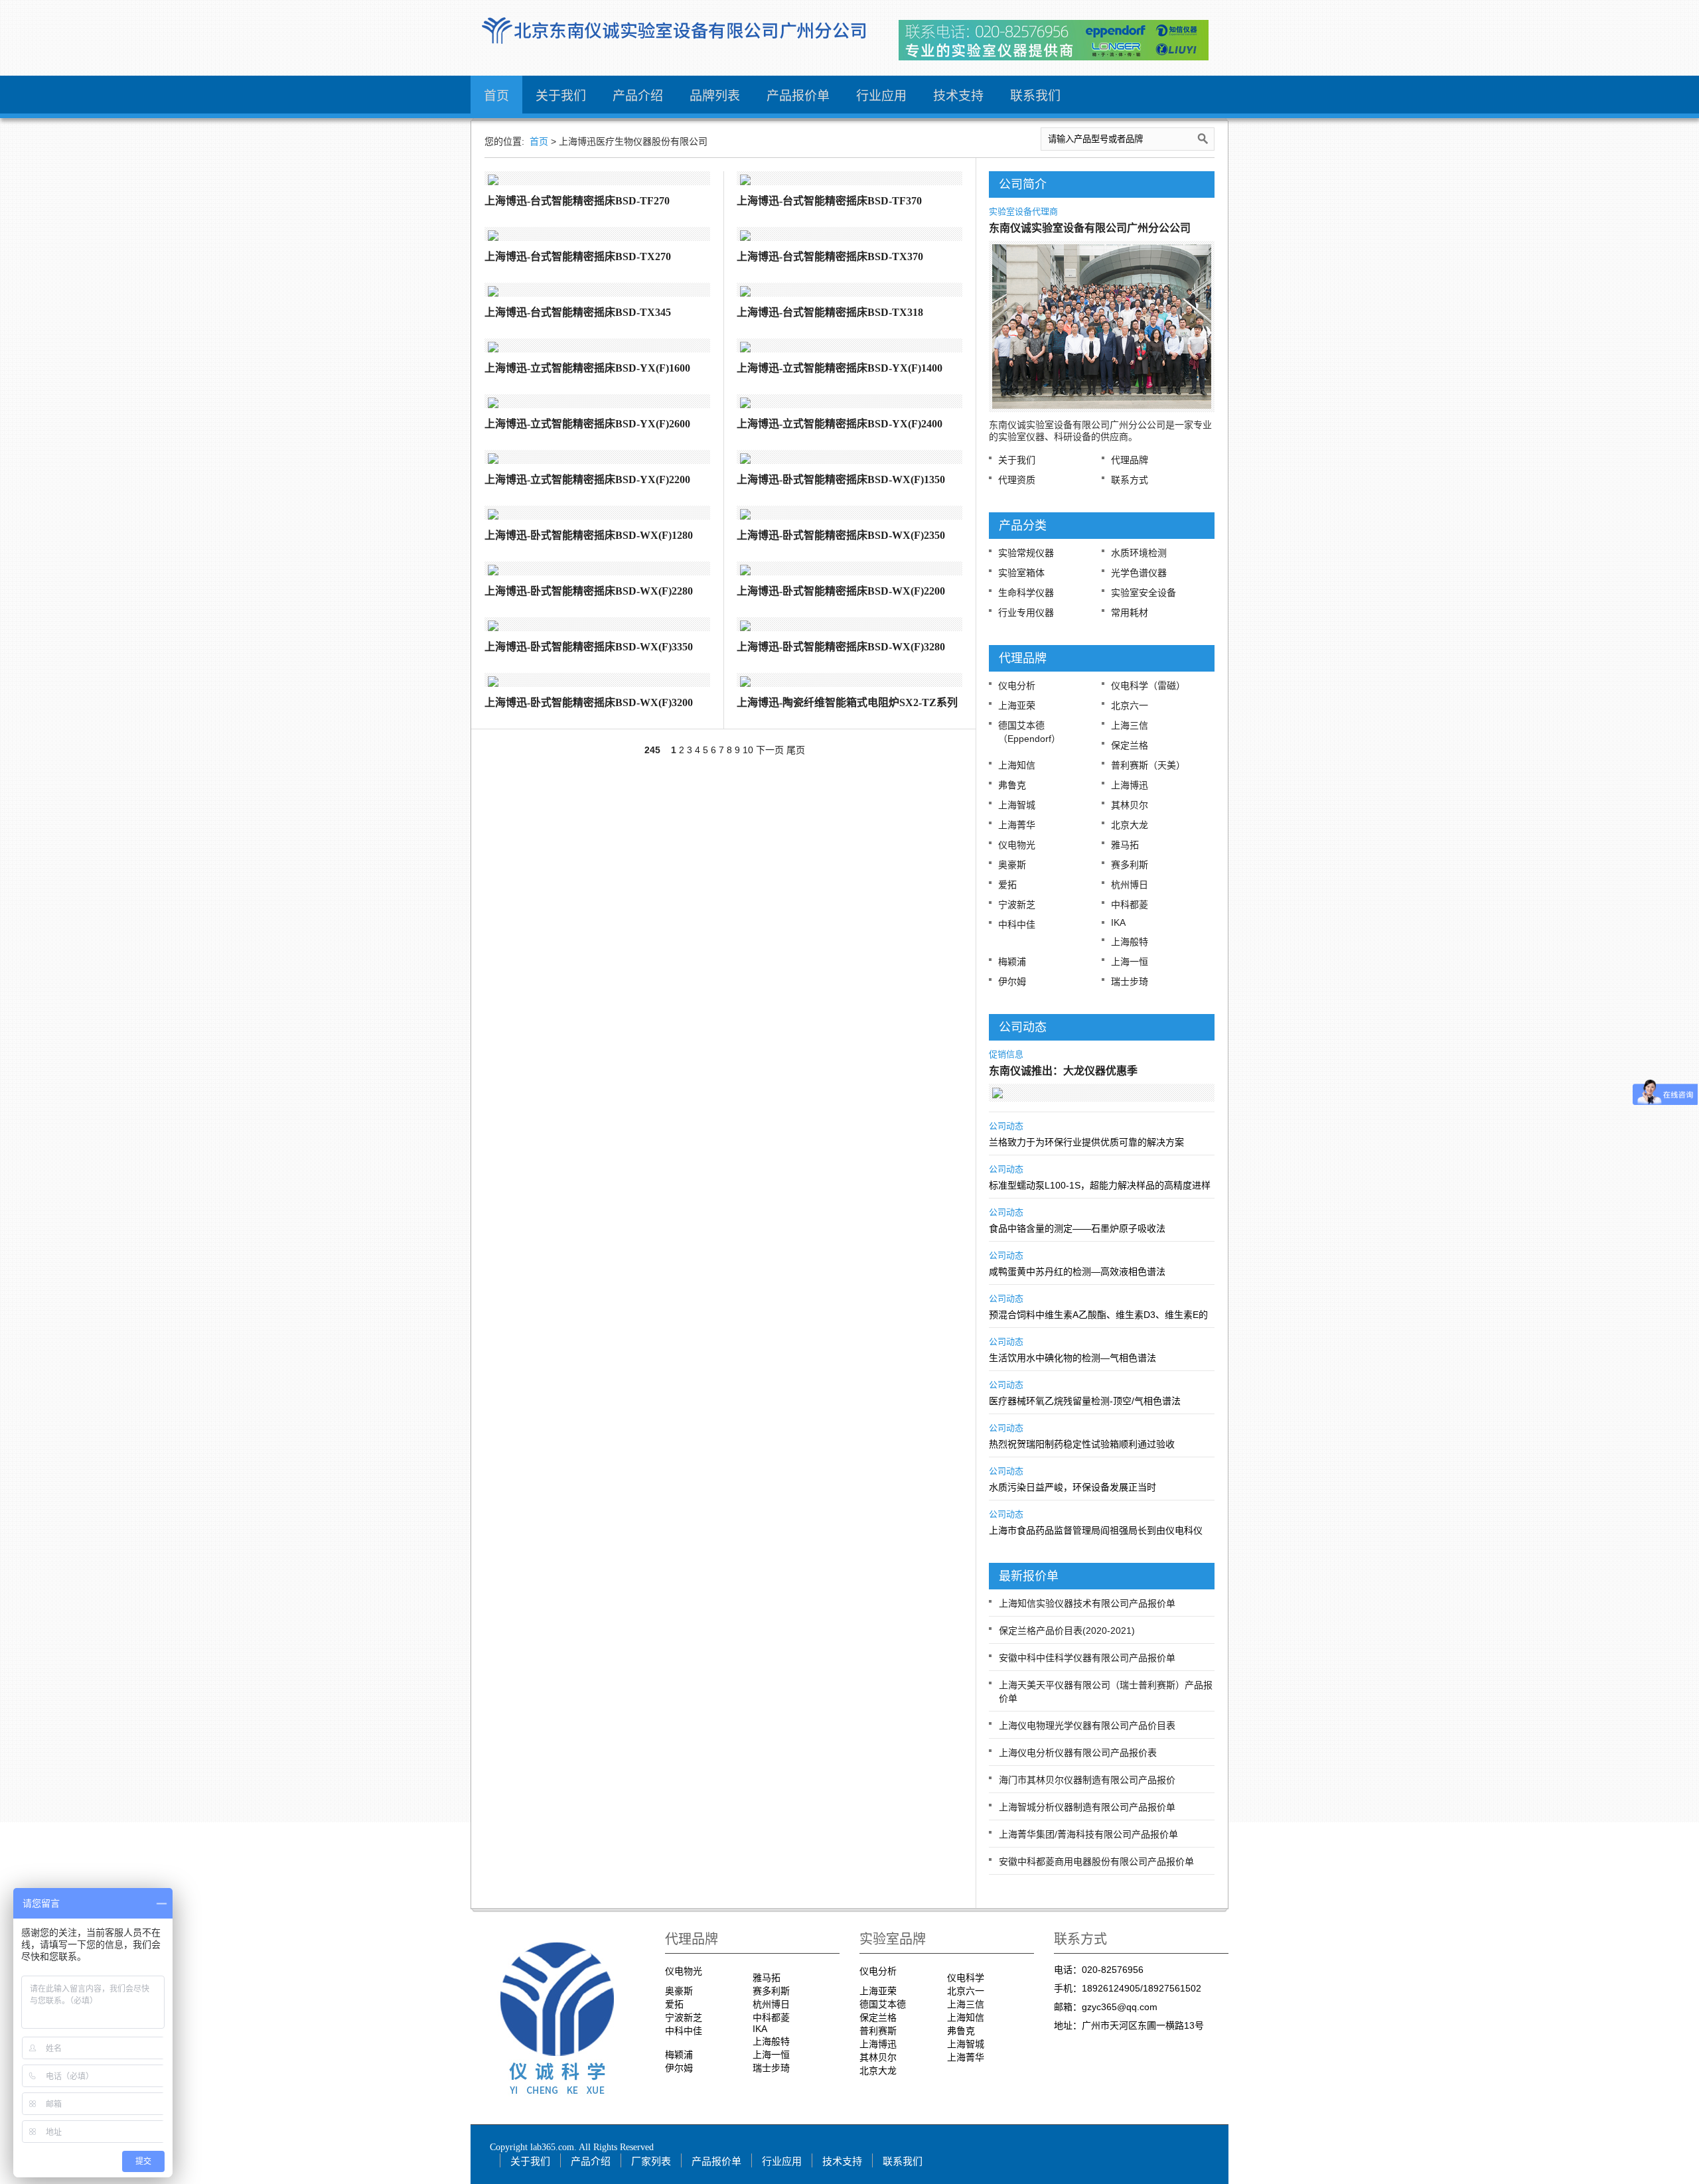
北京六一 (1130, 705)
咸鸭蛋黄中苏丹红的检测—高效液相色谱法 (1077, 1272)
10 (748, 750)
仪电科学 (966, 1978)
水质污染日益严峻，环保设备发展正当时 (1072, 1487)
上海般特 (1130, 942)
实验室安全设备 (1144, 593)
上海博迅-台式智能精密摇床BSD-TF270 (577, 201)
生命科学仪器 (1026, 593)
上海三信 (1130, 725)
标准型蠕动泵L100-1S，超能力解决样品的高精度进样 (1100, 1185)
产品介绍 (638, 96)
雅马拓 (1125, 845)
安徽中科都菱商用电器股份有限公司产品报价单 (1096, 1861)
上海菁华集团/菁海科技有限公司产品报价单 (1088, 1834)
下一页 (770, 750)
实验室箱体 (1021, 573)
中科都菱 (1130, 905)
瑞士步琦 (1130, 982)
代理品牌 (1130, 460)
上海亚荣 (1017, 705)
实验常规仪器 (1026, 553)
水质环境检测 (1139, 553)
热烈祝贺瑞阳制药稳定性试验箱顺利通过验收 (1082, 1444)
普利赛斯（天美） (1148, 765)
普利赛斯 (878, 2031)
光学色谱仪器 (1139, 573)
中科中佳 (1017, 924)
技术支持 (958, 96)
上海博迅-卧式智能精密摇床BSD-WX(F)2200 (841, 591)
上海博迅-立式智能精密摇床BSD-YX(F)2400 (840, 424)
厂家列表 (651, 2161)
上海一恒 (1130, 962)
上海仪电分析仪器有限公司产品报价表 (1078, 1753)
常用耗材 (1130, 613)
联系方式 (1130, 480)
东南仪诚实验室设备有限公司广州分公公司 (1090, 228)
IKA (1118, 922)
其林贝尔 (1130, 805)
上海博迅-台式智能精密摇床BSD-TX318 (830, 312)
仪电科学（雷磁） (1148, 686)
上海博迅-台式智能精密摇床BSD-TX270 (578, 256)
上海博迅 (1130, 785)
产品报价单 (798, 96)
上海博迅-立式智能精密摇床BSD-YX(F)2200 (587, 479)
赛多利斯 (1130, 865)
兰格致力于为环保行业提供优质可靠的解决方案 (1086, 1142)
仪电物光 (1017, 845)
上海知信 (1017, 765)
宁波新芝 (1017, 905)
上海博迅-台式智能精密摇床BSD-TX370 (830, 256)
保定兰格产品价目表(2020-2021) (1067, 1631)
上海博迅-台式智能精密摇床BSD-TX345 (578, 312)
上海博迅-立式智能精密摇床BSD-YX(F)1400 (840, 368)
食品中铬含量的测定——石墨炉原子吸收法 (1077, 1228)
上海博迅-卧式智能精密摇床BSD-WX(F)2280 (589, 591)
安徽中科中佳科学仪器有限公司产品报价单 (1087, 1658)
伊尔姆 (1012, 982)
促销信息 (1006, 1054)
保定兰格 (1130, 745)
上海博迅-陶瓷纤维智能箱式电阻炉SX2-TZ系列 (847, 702)
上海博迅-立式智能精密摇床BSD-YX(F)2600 (587, 424)
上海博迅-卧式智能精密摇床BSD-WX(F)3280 (841, 647)
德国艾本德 (883, 2004)
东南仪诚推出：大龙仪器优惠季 (1063, 1071)
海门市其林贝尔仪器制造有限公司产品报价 (1087, 1780)
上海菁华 (1017, 825)
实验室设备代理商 (1023, 211)
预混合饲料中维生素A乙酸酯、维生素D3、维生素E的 (1098, 1315)
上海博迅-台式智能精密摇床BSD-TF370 (829, 201)
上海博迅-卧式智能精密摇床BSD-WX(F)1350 (841, 479)
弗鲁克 (1012, 785)
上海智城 (1017, 805)
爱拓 (1007, 885)
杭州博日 (1130, 885)
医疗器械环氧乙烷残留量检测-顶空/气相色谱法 (1085, 1401)
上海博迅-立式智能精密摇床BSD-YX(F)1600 (587, 368)
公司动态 (1006, 1126)
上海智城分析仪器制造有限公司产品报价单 (1087, 1807)
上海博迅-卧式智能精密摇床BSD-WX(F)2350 (841, 535)
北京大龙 (1130, 825)
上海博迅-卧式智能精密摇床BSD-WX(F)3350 (589, 647)
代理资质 (1017, 480)
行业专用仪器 (1026, 613)
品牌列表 (715, 96)
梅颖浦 (1012, 962)
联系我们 (1035, 96)
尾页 (796, 750)
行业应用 (881, 96)
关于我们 (561, 96)
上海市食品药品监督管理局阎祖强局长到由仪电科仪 (1096, 1530)
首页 (496, 96)
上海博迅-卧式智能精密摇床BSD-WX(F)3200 (589, 702)
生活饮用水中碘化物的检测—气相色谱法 (1072, 1358)
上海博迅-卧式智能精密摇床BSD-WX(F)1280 (589, 535)
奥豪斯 (1012, 865)
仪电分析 (1017, 686)
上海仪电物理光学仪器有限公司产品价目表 (1087, 1725)
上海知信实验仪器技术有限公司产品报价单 (1087, 1603)
